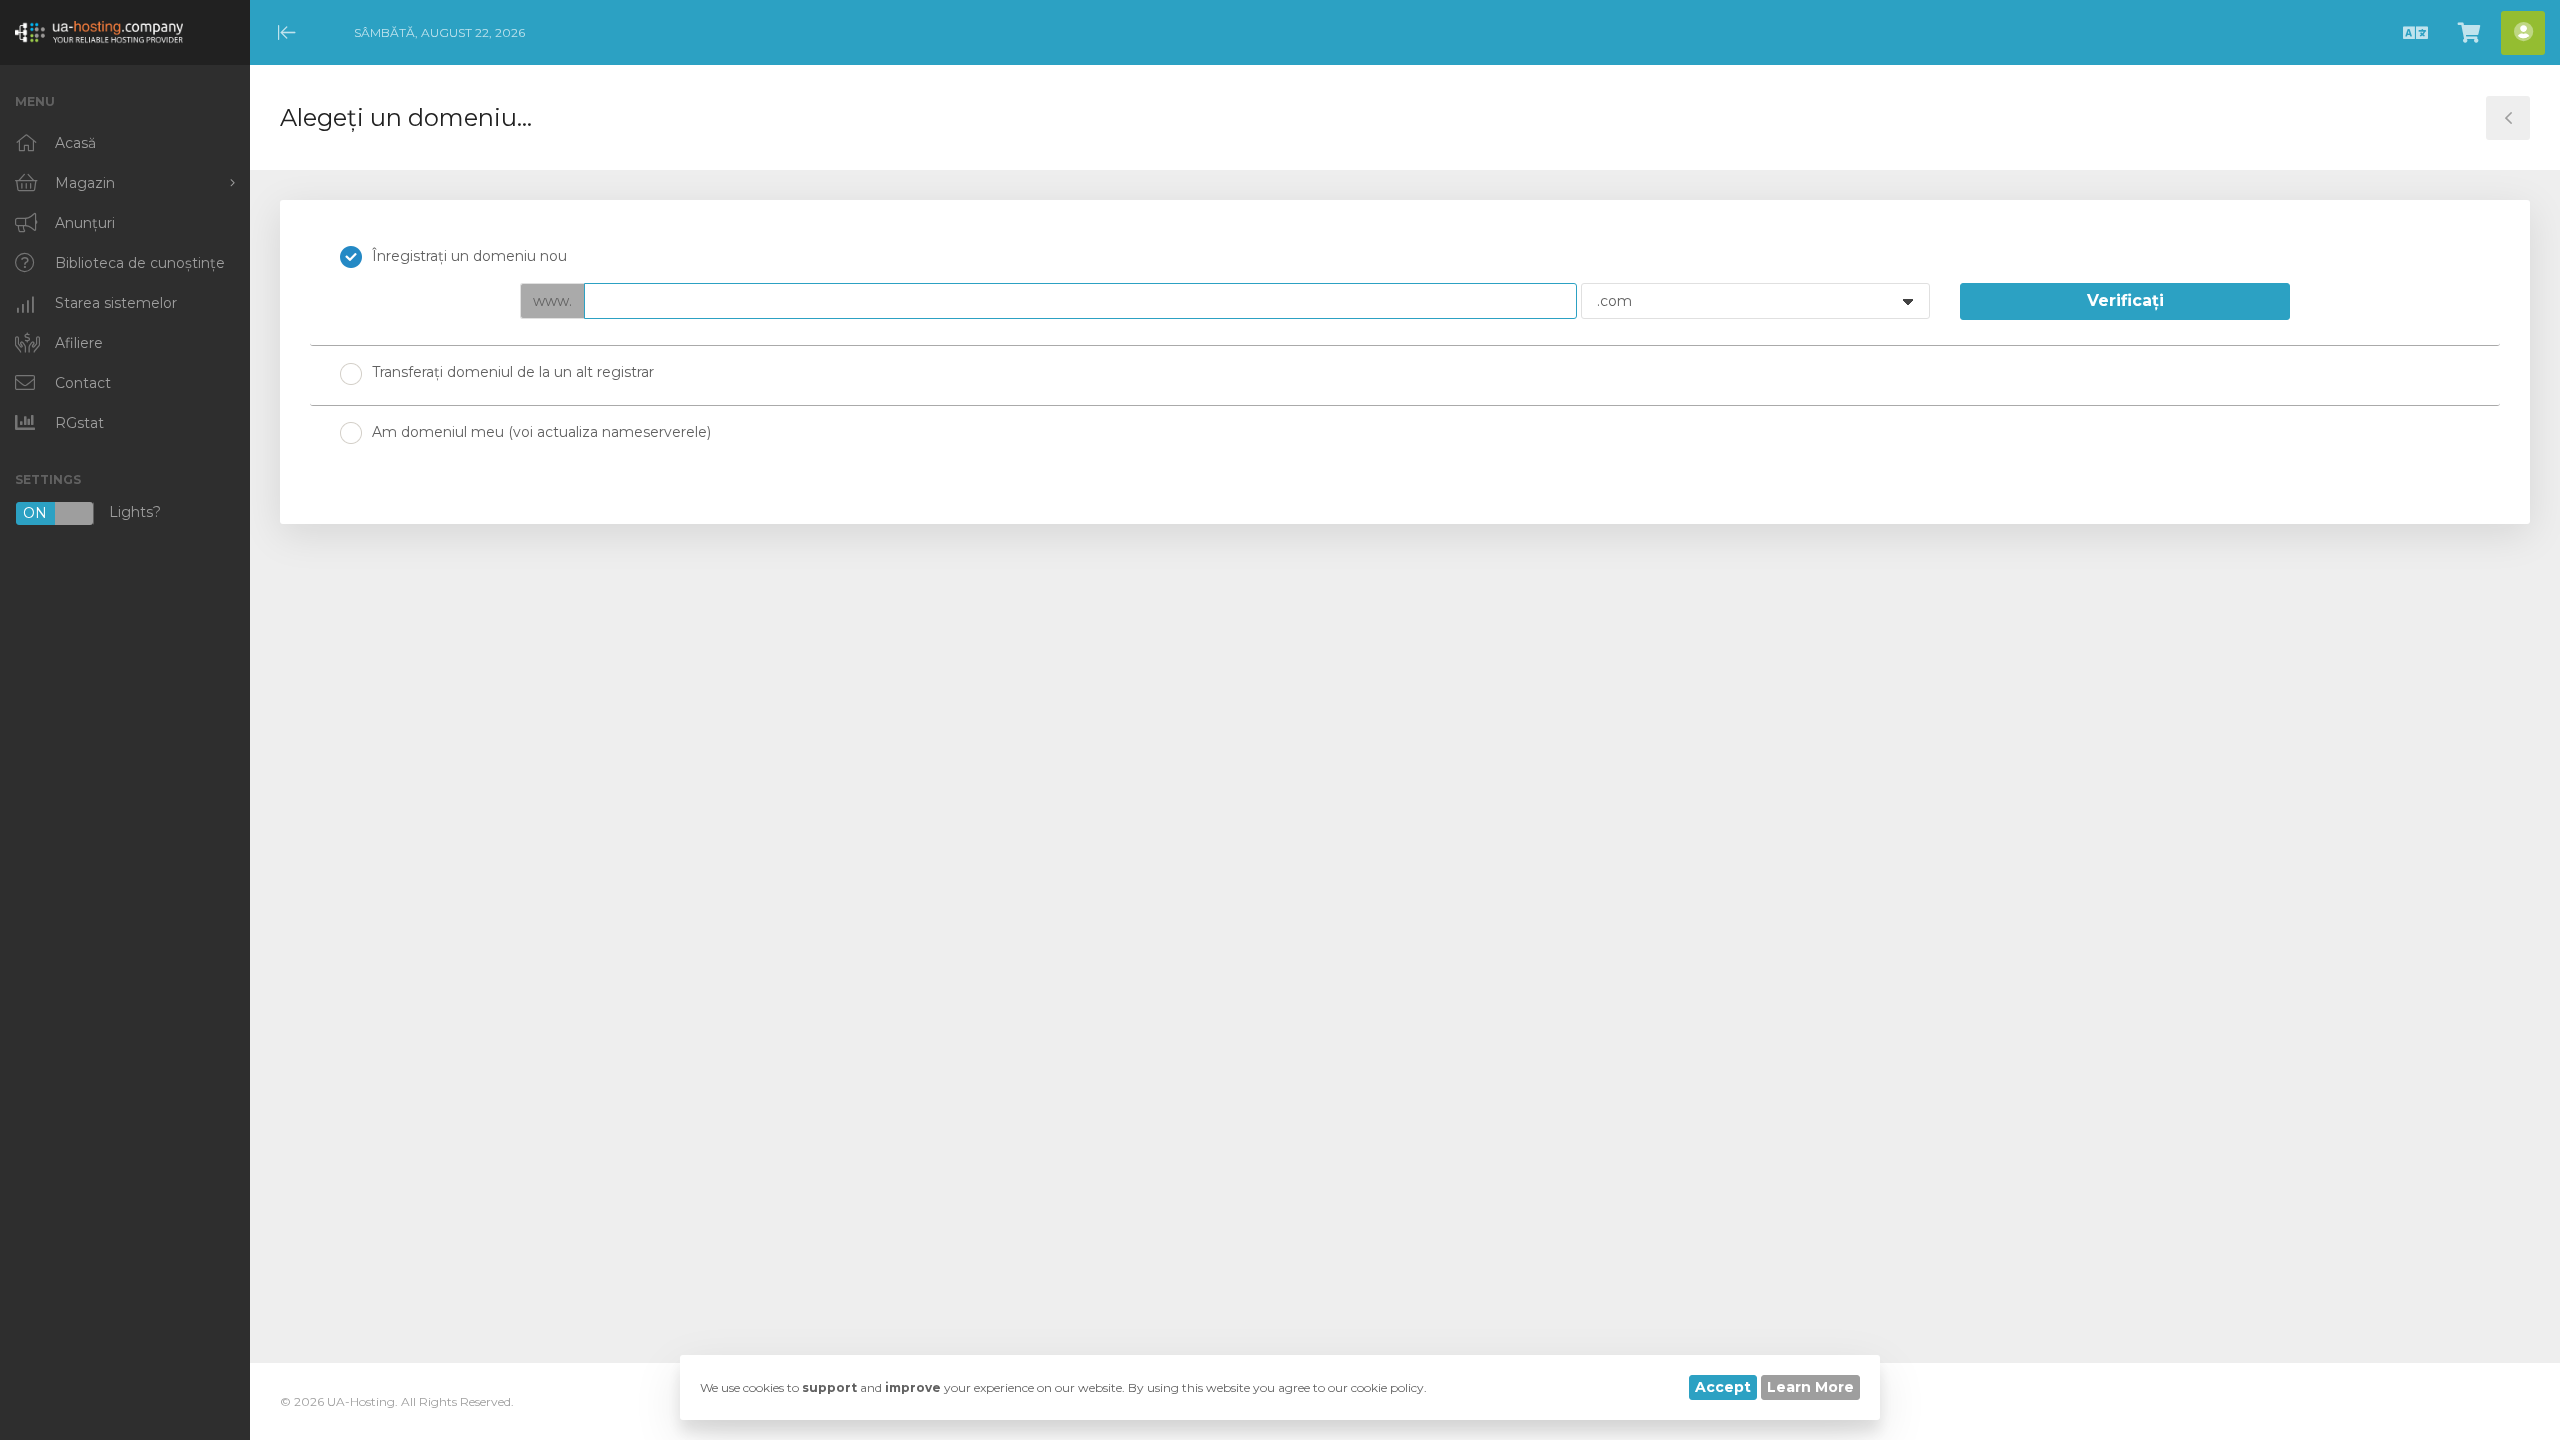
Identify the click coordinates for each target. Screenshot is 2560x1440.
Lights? (92, 513)
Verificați (2125, 300)
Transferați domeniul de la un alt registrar (513, 372)
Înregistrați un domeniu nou (469, 256)
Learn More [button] (1810, 1387)
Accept (1723, 1387)
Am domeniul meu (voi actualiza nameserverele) (541, 432)
